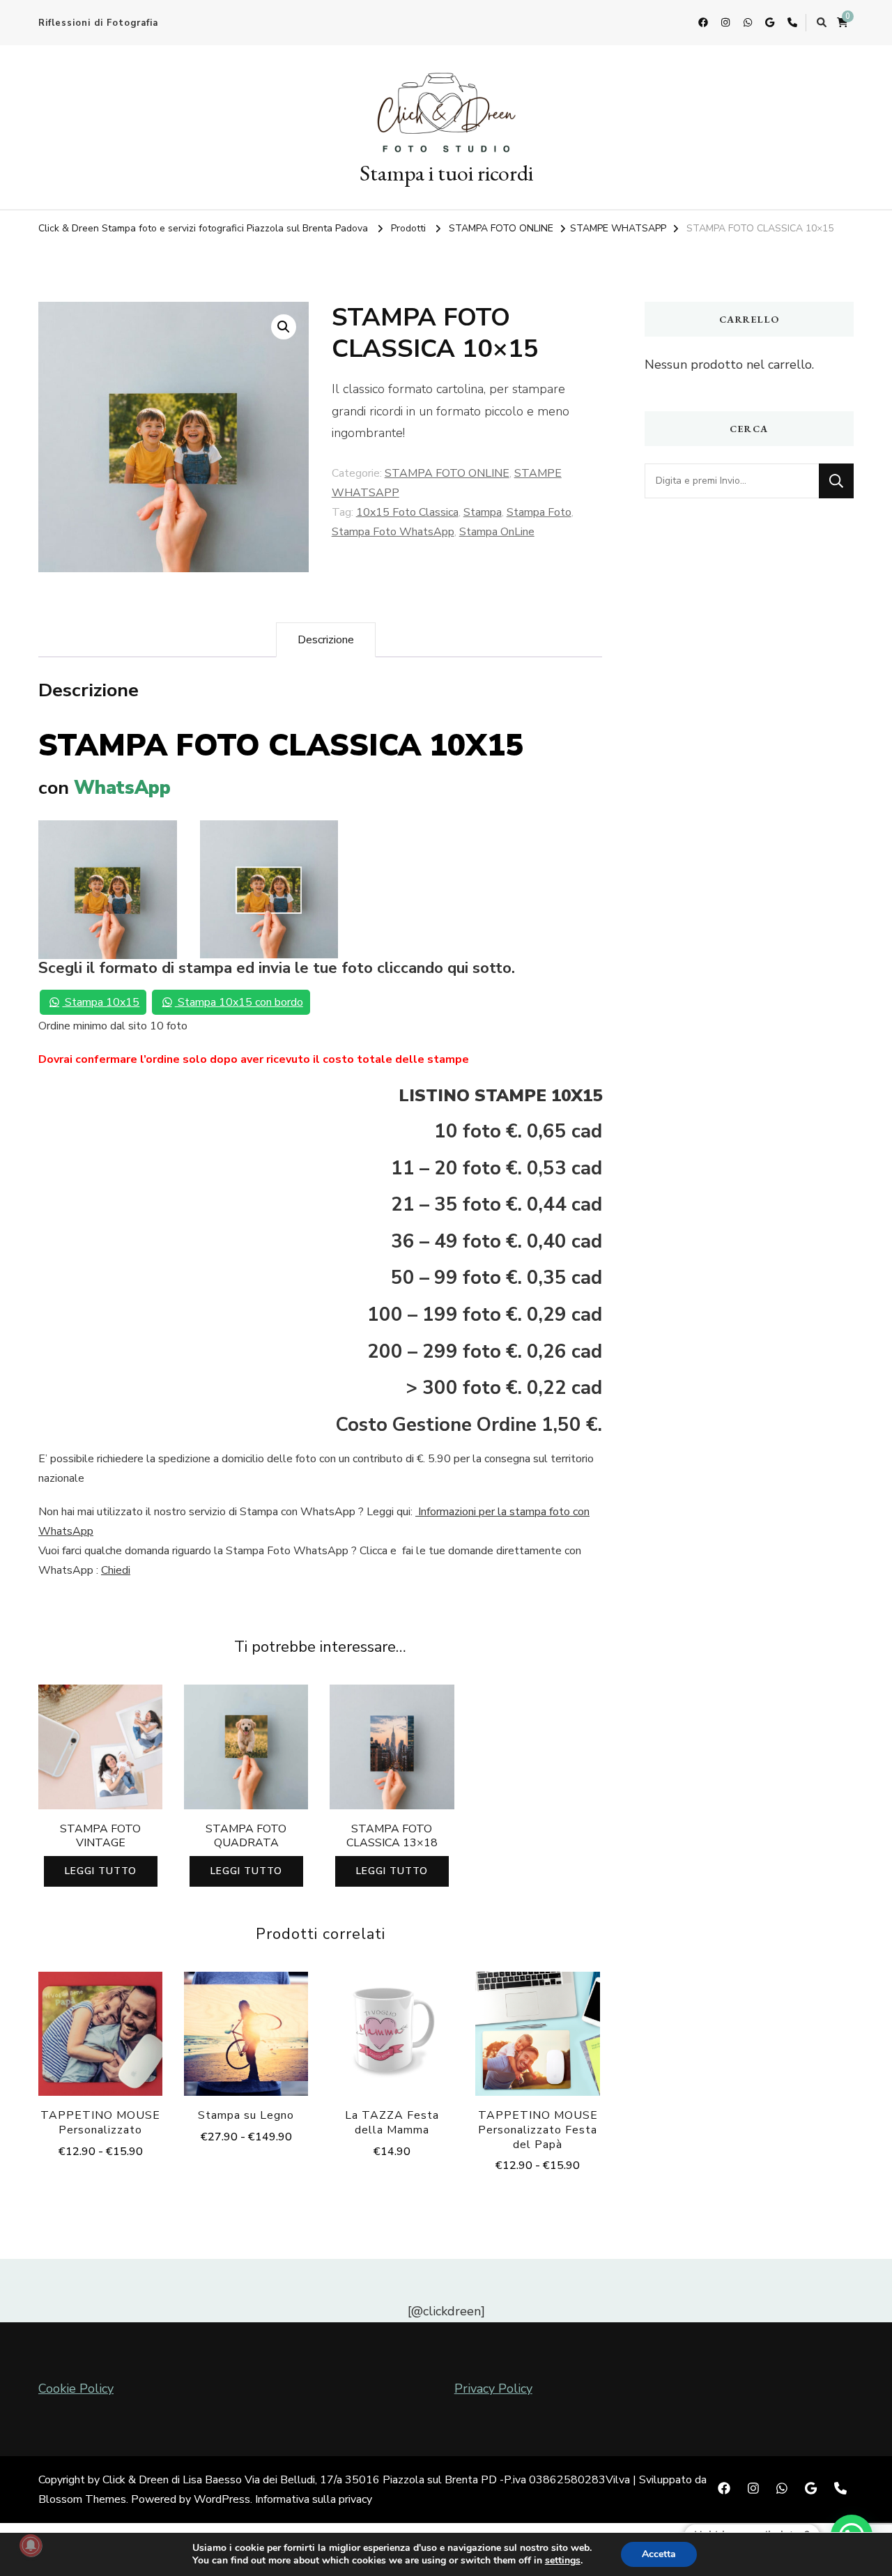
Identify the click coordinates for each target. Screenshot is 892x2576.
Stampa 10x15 (101, 1002)
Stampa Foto (539, 512)
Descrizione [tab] (326, 640)
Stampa (483, 512)
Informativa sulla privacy (314, 2499)
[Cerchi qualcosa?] (732, 481)
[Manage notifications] (31, 2545)
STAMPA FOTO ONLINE (447, 473)
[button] (284, 327)
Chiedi (116, 1570)
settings (563, 2561)
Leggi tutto (101, 1871)
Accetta (659, 2554)
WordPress (222, 2499)
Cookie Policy (76, 2389)
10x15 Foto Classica (407, 512)
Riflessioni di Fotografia (98, 23)
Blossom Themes (82, 2499)
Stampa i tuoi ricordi (446, 173)
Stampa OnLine (497, 532)
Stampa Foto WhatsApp (393, 532)
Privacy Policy (493, 2389)
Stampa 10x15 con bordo (239, 1002)
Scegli (100, 2038)
